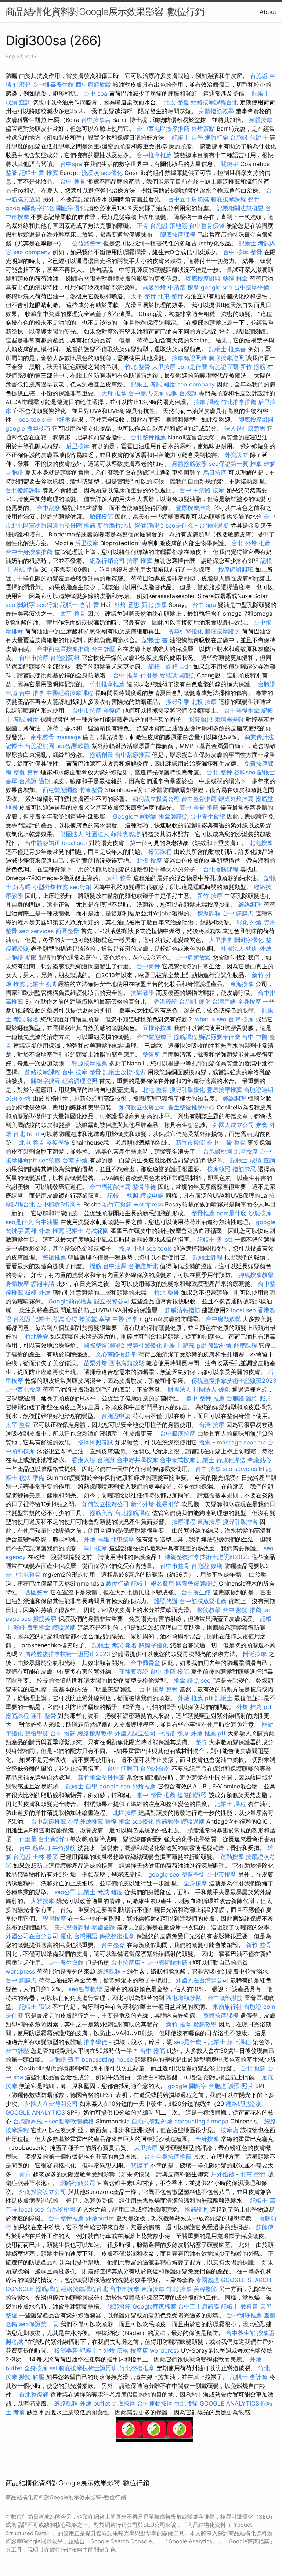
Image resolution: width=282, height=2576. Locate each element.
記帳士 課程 (230, 1804)
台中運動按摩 (155, 2403)
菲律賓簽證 (126, 834)
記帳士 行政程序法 (221, 1460)
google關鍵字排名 (30, 208)
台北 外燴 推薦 (251, 543)
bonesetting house (107, 2059)
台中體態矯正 (43, 843)
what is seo (211, 1019)
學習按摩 (54, 1918)
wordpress (148, 1204)
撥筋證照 (201, 719)
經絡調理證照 (177, 675)
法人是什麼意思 (245, 428)
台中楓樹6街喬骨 (59, 1204)
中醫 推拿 (125, 1319)
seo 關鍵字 (20, 605)
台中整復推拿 (242, 710)
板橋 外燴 (38, 1292)
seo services (36, 931)
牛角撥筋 (64, 1848)
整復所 (151, 1054)
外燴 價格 (116, 2350)
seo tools (32, 420)
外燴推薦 (144, 1786)
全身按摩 (249, 1001)
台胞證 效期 (207, 1566)
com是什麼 (192, 367)
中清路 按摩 (183, 287)
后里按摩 (78, 446)
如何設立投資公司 (156, 799)
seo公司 (65, 1892)
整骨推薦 (203, 1213)
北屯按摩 (261, 843)
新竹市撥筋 (190, 1143)
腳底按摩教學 (256, 1275)
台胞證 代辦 (246, 137)
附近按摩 (255, 1654)
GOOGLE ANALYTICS (35, 2112)
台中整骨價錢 (207, 226)
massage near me (241, 1442)
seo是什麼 (188, 2042)
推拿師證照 (173, 816)
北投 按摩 (204, 702)
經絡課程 (109, 1971)
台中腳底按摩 (178, 1433)
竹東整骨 (91, 790)
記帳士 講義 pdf (185, 1345)
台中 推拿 (126, 675)
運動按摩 (232, 1857)
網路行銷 (217, 137)
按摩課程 (209, 913)
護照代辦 (166, 1601)
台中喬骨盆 (145, 1663)
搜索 (140, 1072)
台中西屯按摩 (23, 1389)
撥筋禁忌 (244, 1169)
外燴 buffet (95, 2403)
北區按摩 (246, 1151)
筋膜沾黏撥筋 (182, 1310)
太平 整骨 (143, 296)
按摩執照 (219, 1169)
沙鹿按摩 (260, 1213)
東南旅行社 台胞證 (237, 2007)
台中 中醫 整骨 (226, 1143)
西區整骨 (67, 931)
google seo (216, 287)
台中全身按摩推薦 (29, 552)
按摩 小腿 (132, 1248)
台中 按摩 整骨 (243, 252)
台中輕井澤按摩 (137, 1460)
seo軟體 (50, 1160)
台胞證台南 (155, 1769)
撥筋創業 (101, 755)
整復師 (112, 710)
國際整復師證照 (104, 1345)
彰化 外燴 (249, 922)
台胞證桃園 (40, 746)
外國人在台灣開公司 (202, 1980)
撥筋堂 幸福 (95, 1319)
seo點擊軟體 (73, 746)
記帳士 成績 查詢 (253, 1160)
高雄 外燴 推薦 (44, 1231)
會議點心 (259, 1460)
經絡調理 (250, 904)
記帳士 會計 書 (80, 605)
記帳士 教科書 (240, 2306)
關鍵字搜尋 (46, 1081)
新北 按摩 (154, 605)
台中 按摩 (208, 1469)
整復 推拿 (235, 278)
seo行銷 (48, 605)
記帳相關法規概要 (240, 208)
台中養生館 (196, 1592)
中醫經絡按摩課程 (70, 693)
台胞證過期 (214, 525)
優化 (224, 1389)
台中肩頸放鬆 (193, 957)
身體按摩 (261, 120)
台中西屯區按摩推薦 (163, 129)
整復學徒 (58, 1143)
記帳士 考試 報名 (115, 1645)
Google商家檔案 (135, 816)
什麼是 (22, 84)
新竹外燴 (142, 1504)
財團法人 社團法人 (85, 834)
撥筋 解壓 (32, 2377)
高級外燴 (154, 287)
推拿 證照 (186, 1680)
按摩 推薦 (139, 561)
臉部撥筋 (101, 517)
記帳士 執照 (123, 1195)
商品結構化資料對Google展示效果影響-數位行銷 (105, 12)
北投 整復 (176, 102)
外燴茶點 (203, 129)
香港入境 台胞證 (93, 1460)
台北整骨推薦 (148, 437)
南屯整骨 (43, 737)
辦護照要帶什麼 (220, 1037)
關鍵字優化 (71, 208)
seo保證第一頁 (229, 464)
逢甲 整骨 (44, 1716)
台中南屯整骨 (23, 1575)
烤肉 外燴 (259, 949)
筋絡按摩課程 (43, 1072)
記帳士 (224, 1698)
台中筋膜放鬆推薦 (203, 1601)
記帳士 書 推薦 (39, 173)
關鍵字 (229, 164)
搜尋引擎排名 (240, 1522)
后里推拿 (39, 1627)
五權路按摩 (157, 1028)
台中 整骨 (73, 181)
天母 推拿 (114, 393)
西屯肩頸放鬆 (93, 84)
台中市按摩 (34, 658)
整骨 (254, 199)
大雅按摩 (43, 1901)
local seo (75, 843)
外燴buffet (100, 2218)
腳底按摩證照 (203, 278)
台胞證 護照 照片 (249, 1398)
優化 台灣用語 (217, 1001)
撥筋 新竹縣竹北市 (108, 525)
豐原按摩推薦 (193, 508)
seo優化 (112, 173)
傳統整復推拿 (117, 1936)
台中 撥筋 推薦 (242, 1610)
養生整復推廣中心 (191, 1107)
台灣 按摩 (241, 1019)
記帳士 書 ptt (215, 1240)
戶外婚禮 (223, 2174)
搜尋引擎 (178, 702)
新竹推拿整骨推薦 (101, 1777)
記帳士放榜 (117, 1072)
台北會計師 (53, 1839)
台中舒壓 (58, 420)
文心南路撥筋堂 (116, 1354)
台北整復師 (34, 2395)
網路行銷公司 (107, 561)
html (33, 1134)
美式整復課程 (72, 1927)
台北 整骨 (219, 772)
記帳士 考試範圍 (87, 1231)
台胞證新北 (143, 1266)
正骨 (142, 226)
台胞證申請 (116, 1416)
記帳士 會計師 (249, 2377)
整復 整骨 (26, 772)
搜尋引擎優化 (185, 631)
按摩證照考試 (95, 1442)
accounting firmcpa (201, 2121)
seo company (32, 252)
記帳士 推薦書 (227, 349)
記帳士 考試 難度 (153, 384)
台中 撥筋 (63, 1733)
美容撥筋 (205, 2289)
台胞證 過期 (35, 781)
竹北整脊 (37, 1336)
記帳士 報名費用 (153, 1583)
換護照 (90, 173)
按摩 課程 (207, 402)
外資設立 (236, 455)
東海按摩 (242, 984)
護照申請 (152, 1195)
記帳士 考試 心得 (55, 1319)
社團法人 (232, 949)
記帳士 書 (155, 640)
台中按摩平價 (252, 287)
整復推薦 (54, 1257)
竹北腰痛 (186, 2403)
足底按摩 (124, 2403)
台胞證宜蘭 (224, 367)
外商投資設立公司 (43, 2192)
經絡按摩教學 (95, 1733)
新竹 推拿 (179, 2024)
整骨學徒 (144, 1187)
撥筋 (95, 1266)
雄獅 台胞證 (181, 393)
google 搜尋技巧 (28, 428)
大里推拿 (221, 940)
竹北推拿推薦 (239, 402)
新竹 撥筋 (253, 367)
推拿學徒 (95, 2042)
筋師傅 (265, 2227)
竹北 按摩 (179, 2289)
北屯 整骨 (171, 296)
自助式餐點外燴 (152, 2121)
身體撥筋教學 (216, 111)
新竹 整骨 (259, 1945)
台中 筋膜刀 (238, 913)
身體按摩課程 (221, 2015)
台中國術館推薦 (110, 1187)
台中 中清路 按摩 (202, 490)
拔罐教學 (142, 993)
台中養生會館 (207, 816)
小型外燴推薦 (50, 887)
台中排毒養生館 (53, 84)
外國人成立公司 (234, 1125)
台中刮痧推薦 (133, 755)
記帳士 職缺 (35, 2007)
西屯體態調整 (60, 790)
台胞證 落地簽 (169, 226)
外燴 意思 (127, 605)
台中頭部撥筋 (225, 1998)
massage (68, 737)
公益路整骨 (87, 243)
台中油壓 (47, 1222)
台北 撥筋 (253, 2068)
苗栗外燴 (95, 1363)
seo (206, 1680)
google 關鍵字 (187, 2086)
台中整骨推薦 (199, 799)
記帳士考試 (41, 984)
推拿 (256, 464)
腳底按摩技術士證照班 (88, 2368)
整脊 (11, 173)
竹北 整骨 (138, 367)
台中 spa (95, 93)
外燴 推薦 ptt (195, 1698)
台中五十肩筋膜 (188, 199)
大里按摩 (164, 367)
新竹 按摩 (210, 896)
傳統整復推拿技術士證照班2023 (234, 1381)
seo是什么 (179, 525)
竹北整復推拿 (137, 2368)
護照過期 (64, 1627)
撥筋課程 (160, 852)
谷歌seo (245, 772)
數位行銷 (117, 1583)
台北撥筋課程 (23, 490)
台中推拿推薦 (154, 155)
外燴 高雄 (96, 1539)
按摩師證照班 (189, 358)
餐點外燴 (220, 1345)
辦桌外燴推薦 (236, 799)
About (268, 12)
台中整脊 (113, 1945)
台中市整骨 (175, 1566)
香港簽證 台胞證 (175, 1001)
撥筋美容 (101, 1513)
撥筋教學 (209, 1610)
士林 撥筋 (45, 1857)
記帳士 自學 (187, 137)
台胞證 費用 (64, 2059)
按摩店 (229, 2130)
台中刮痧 (48, 508)
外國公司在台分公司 (32, 1936)
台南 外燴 (75, 1160)
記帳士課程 (208, 1257)
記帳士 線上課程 (229, 2042)
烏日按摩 (215, 472)
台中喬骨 (148, 966)
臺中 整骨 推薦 (199, 807)
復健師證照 (149, 525)
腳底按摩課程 (228, 199)
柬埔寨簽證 (229, 719)
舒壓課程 (245, 1345)
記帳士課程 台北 (170, 666)
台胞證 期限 (21, 957)
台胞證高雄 (65, 658)
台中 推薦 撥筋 (170, 1672)
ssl (53, 2368)
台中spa (71, 164)
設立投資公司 (112, 1301)
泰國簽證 (103, 1927)
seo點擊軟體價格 (71, 2121)
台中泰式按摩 (146, 393)
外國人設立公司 (135, 1733)
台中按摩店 (96, 120)
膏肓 (25, 2174)
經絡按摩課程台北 (214, 102)
